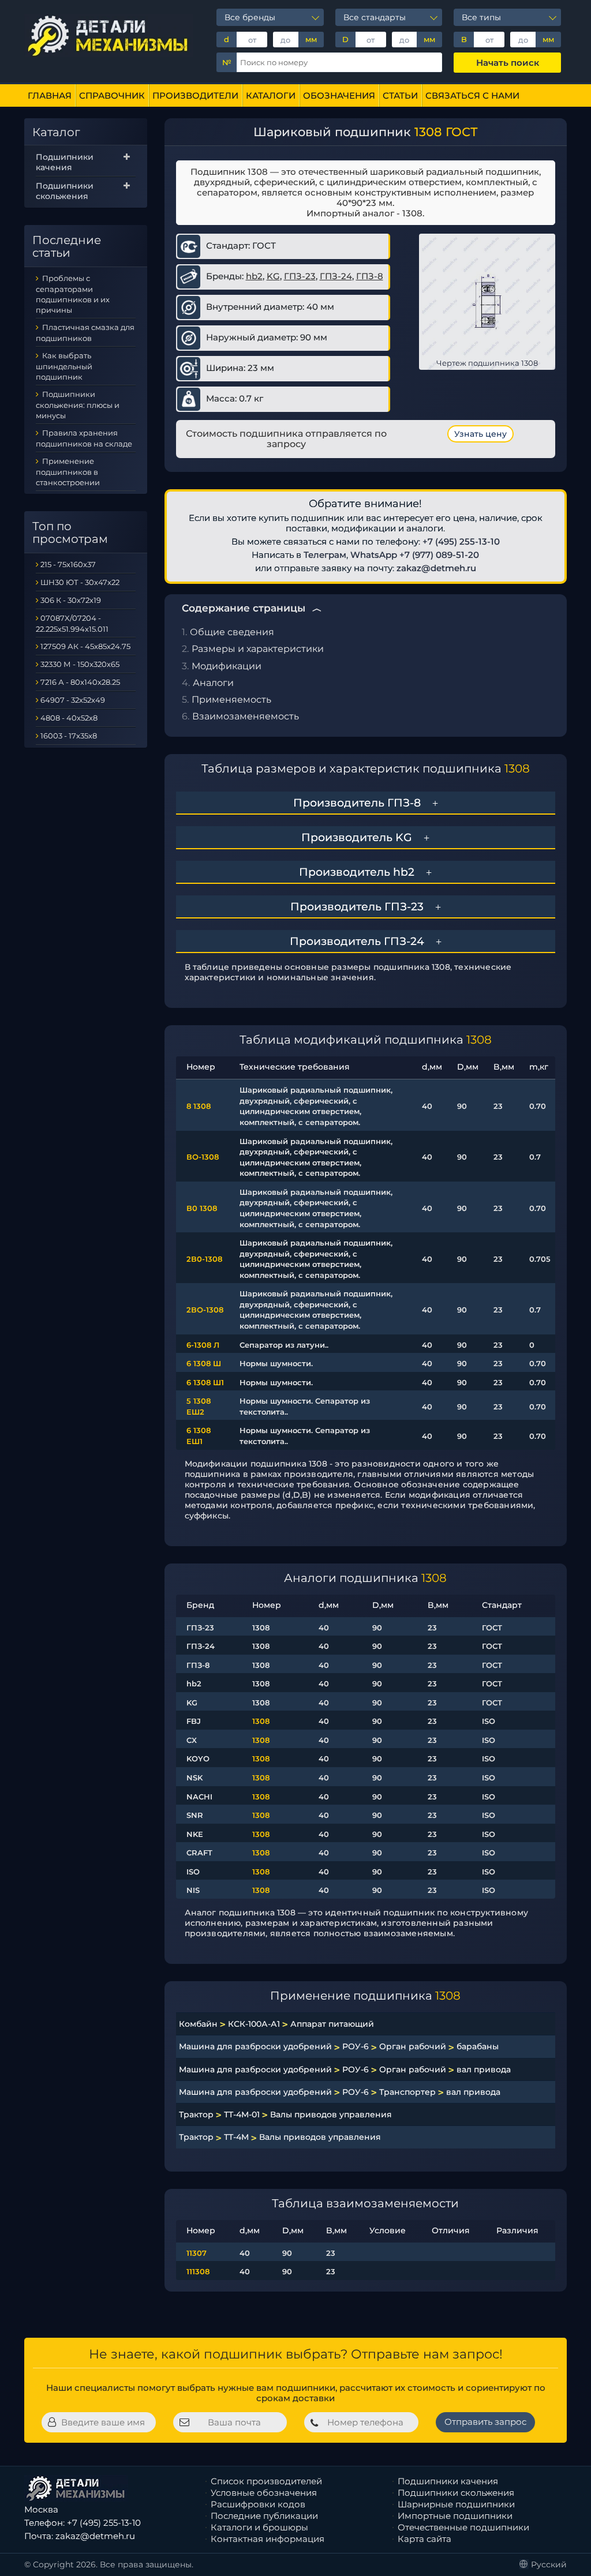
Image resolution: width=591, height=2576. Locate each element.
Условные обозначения (264, 2493)
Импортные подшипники (455, 2516)
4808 (50, 718)
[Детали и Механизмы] (109, 35)
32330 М (56, 664)
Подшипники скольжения (65, 191)
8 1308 (199, 1106)
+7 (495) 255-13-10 (461, 541)
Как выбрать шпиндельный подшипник (64, 366)
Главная (50, 95)
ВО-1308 (203, 1157)
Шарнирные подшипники (456, 2504)
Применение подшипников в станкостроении (68, 472)
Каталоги (271, 95)
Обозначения (339, 95)
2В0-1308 (204, 1259)
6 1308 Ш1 (205, 1382)
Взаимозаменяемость (246, 716)
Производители (195, 95)
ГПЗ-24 (336, 276)
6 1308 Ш (204, 1363)
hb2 (254, 276)
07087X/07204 (68, 618)
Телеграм (325, 555)
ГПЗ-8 (370, 276)
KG (273, 276)
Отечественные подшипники (463, 2527)
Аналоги (213, 683)
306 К (51, 600)
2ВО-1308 (205, 1310)
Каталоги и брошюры (259, 2527)
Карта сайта (424, 2539)
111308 (198, 2271)
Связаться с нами (472, 95)
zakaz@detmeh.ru (436, 568)
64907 (53, 700)
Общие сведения (232, 632)
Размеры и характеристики (258, 649)
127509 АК (59, 646)
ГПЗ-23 (300, 276)
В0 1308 (202, 1208)
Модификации (227, 666)
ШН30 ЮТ (59, 582)
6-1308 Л (203, 1345)
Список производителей (266, 2481)
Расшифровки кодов (258, 2504)
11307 (197, 2253)
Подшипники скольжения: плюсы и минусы (78, 405)
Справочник (112, 95)
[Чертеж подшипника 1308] (487, 301)
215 (46, 564)
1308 (261, 1721)
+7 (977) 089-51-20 (439, 555)
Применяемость (231, 700)
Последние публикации (264, 2516)
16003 (51, 736)
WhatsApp (374, 555)
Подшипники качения (65, 162)
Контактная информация (268, 2539)
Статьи (400, 95)
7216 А (52, 682)
